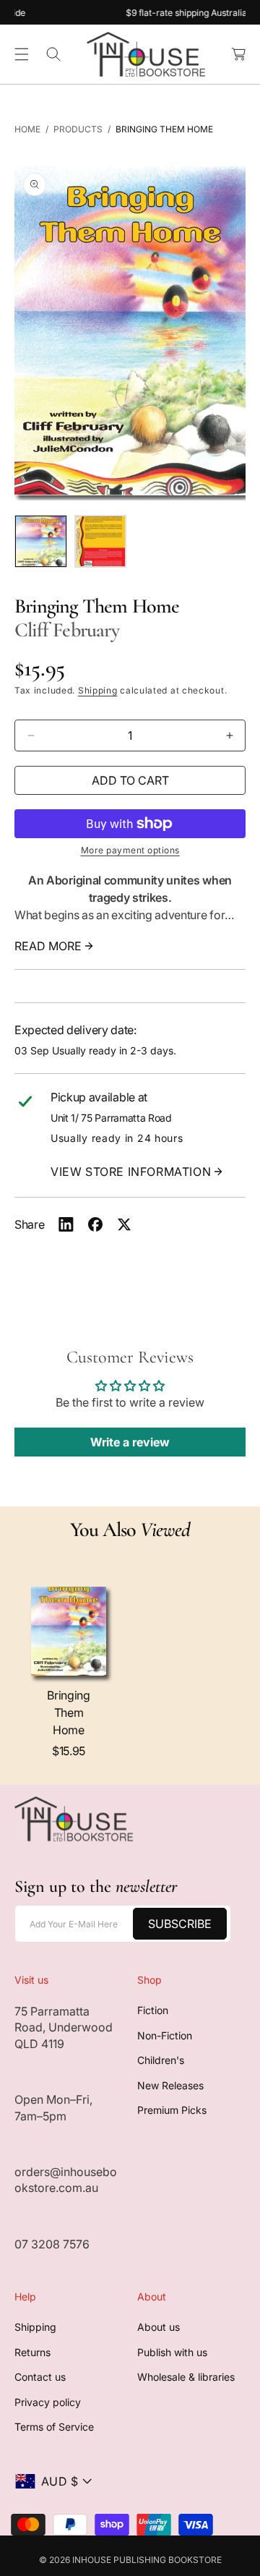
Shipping (98, 690)
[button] (22, 54)
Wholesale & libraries (186, 2377)
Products (78, 129)
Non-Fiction (165, 2035)
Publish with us (172, 2352)
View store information (131, 1172)
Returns (32, 2352)
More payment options (130, 850)
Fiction (153, 2010)
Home (27, 129)
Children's (161, 2060)
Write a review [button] (130, 1442)
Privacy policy (48, 2402)
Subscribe (180, 1924)
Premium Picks (172, 2110)
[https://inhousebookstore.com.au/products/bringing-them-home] (66, 1224)
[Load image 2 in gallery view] (101, 541)
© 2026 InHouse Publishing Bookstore (130, 2560)
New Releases (170, 2085)
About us (159, 2327)
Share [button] (29, 1224)
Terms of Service (54, 2427)
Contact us (40, 2377)
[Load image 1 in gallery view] (41, 541)
